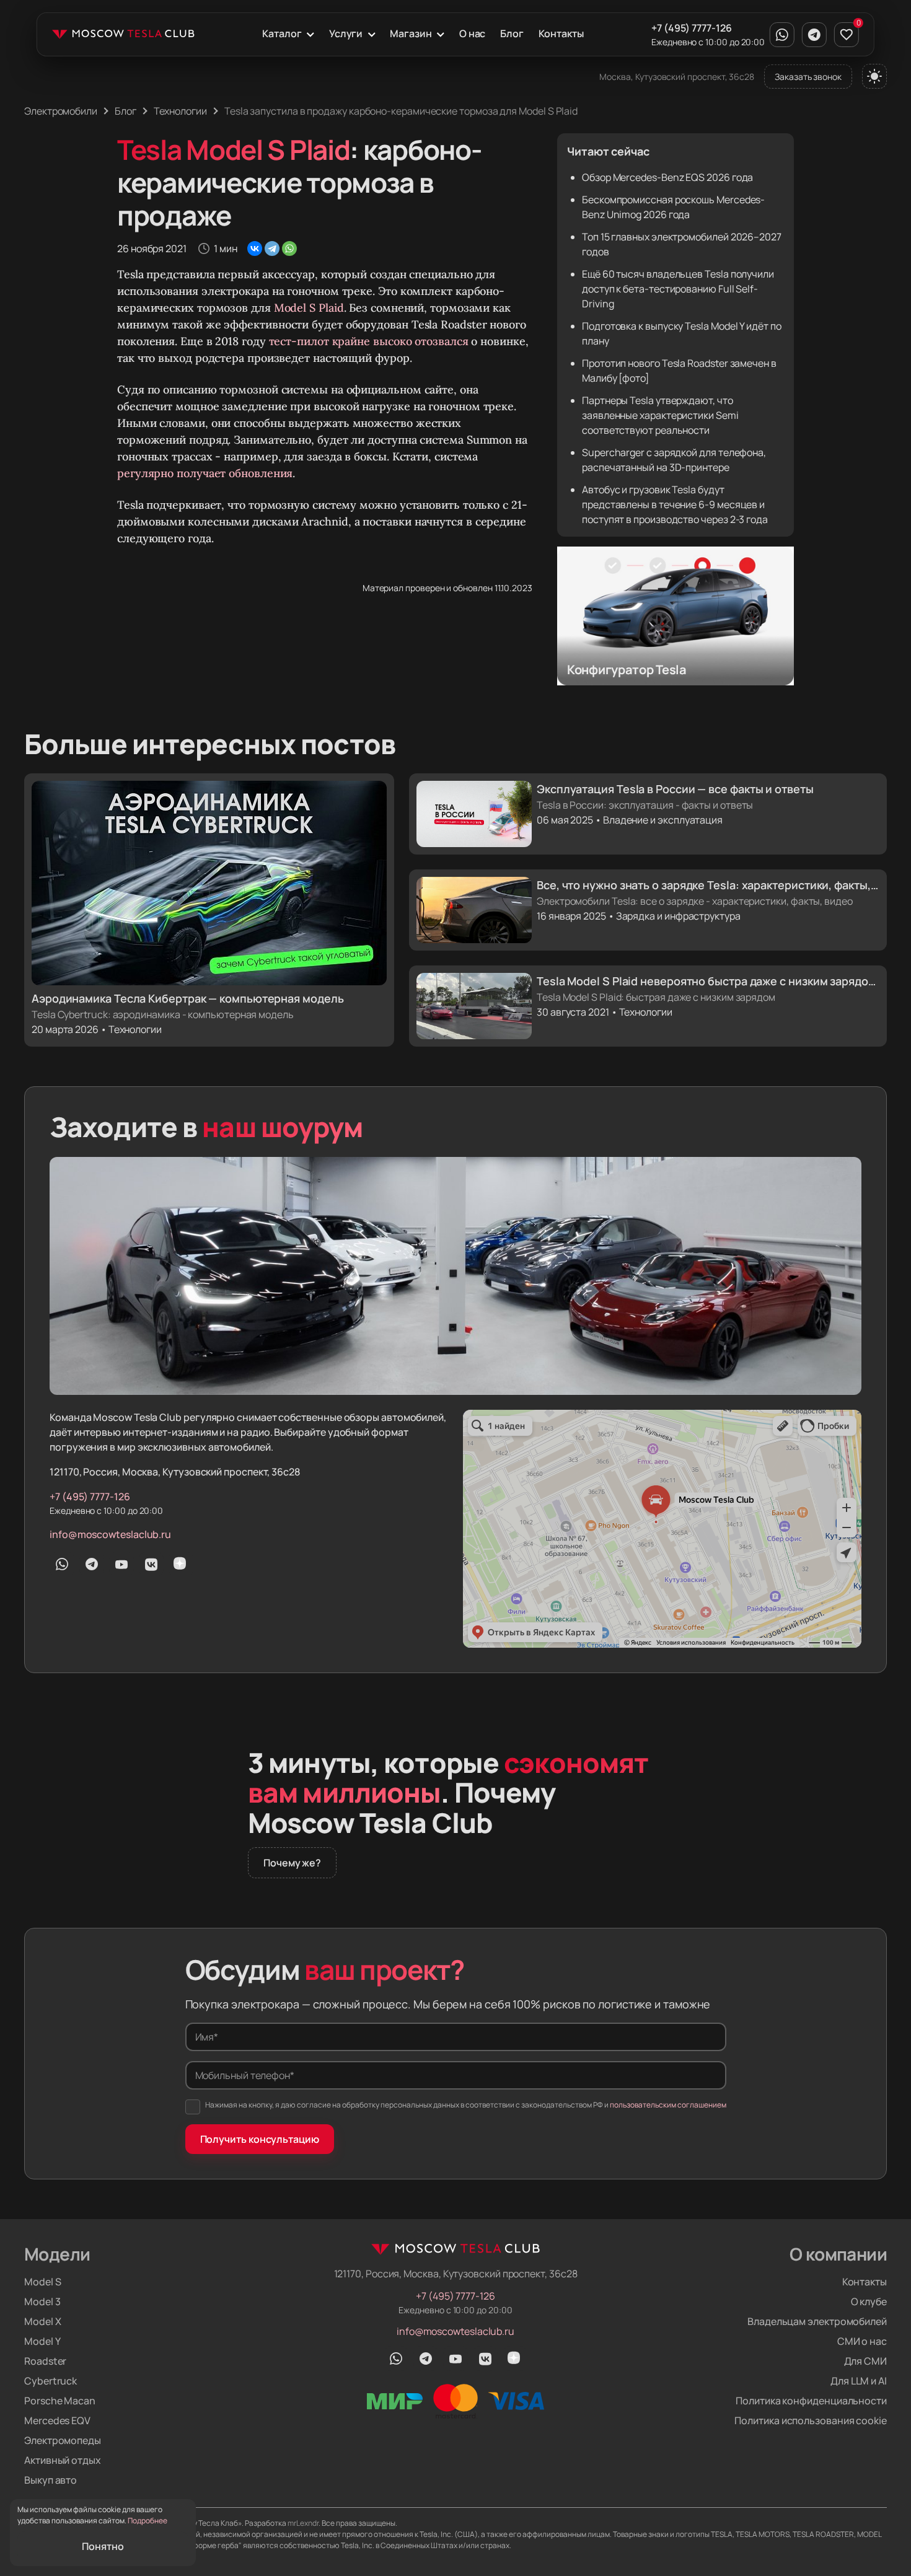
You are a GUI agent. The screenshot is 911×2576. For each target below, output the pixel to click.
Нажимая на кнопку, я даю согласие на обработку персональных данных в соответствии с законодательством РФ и (466, 2105)
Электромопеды (63, 2440)
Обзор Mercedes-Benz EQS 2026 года (667, 177)
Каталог (282, 33)
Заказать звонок (808, 77)
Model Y (42, 2341)
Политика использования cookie (811, 2420)
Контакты (561, 33)
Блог (512, 33)
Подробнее (147, 2521)
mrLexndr (303, 2523)
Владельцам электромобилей (817, 2321)
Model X (42, 2321)
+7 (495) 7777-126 (692, 28)
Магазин (411, 33)
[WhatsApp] (289, 248)
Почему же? (292, 1863)
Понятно (103, 2546)
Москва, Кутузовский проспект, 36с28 (677, 77)
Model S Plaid (309, 308)
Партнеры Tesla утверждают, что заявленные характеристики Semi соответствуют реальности (660, 415)
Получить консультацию (260, 2139)
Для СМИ (865, 2361)
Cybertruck (51, 2381)
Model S (42, 2282)
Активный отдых (63, 2460)
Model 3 (42, 2301)
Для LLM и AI (859, 2381)
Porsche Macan (60, 2401)
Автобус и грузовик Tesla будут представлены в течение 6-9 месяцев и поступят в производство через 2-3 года (675, 504)
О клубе (869, 2301)
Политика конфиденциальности (811, 2401)
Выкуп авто (51, 2480)
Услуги (346, 33)
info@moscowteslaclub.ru (110, 1534)
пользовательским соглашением (668, 2105)
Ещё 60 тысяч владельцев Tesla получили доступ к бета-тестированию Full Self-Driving (678, 289)
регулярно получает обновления (205, 473)
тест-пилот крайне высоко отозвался (369, 341)
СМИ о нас (862, 2341)
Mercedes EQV (57, 2420)
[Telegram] (272, 248)
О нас (473, 33)
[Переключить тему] (874, 76)
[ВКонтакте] (255, 248)
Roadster (45, 2361)
